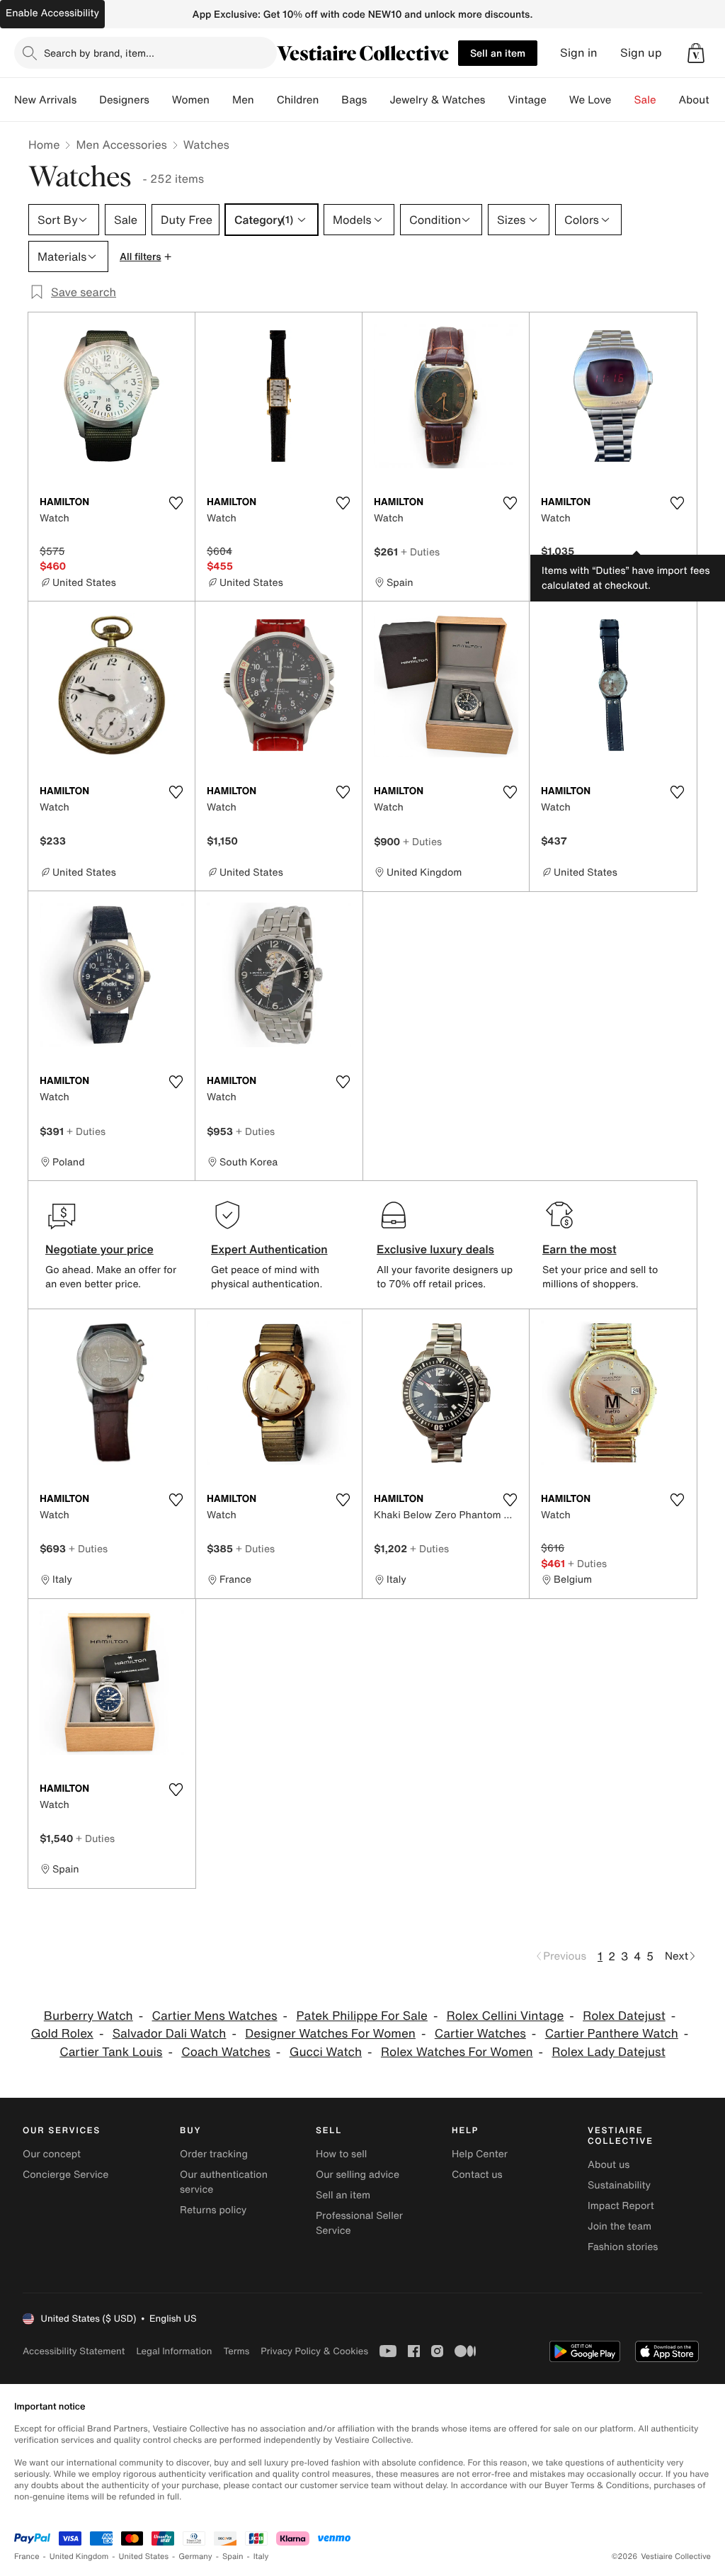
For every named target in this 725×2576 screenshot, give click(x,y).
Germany (195, 2557)
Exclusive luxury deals (435, 1249)
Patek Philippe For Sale (362, 2016)
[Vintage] (558, 100)
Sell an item (498, 53)
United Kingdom (79, 2557)
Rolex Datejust (624, 2016)
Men (243, 100)
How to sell (341, 2154)
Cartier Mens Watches (215, 2016)
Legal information (174, 2351)
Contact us (477, 2175)
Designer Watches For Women (330, 2034)
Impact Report (621, 2206)
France (27, 2557)
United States (144, 2557)
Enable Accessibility (52, 13)
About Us (702, 100)
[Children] (330, 100)
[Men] (266, 100)
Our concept (52, 2154)
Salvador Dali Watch (170, 2034)
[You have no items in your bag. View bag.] (696, 53)
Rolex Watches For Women (457, 2052)
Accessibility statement (74, 2351)
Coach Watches (226, 2052)
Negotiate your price (99, 1249)
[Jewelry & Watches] (496, 100)
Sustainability (619, 2185)
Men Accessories (121, 145)
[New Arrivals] (88, 100)
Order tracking (214, 2154)
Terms (236, 2351)
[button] (696, 53)
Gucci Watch (326, 2052)
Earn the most (580, 1249)
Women (191, 100)
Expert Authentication (269, 1249)
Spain (233, 2557)
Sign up (641, 53)
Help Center (480, 2154)
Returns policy (213, 2210)
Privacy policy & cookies (314, 2351)
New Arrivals (45, 100)
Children (298, 100)
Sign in (579, 53)
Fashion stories (623, 2247)
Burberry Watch (89, 2016)
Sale (645, 100)
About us (609, 2165)
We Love (590, 100)
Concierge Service (65, 2175)
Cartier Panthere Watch (612, 2034)
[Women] (221, 100)
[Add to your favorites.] (176, 503)
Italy (261, 2557)
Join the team (620, 2226)
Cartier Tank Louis (111, 2052)
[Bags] (378, 100)
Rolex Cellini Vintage (506, 2016)
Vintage (527, 100)
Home (44, 145)
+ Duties (420, 552)
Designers (124, 100)
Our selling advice (358, 2175)
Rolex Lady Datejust (608, 2052)
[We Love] (623, 100)
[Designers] (161, 100)
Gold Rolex (62, 2034)
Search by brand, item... (99, 53)
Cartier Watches (480, 2034)
